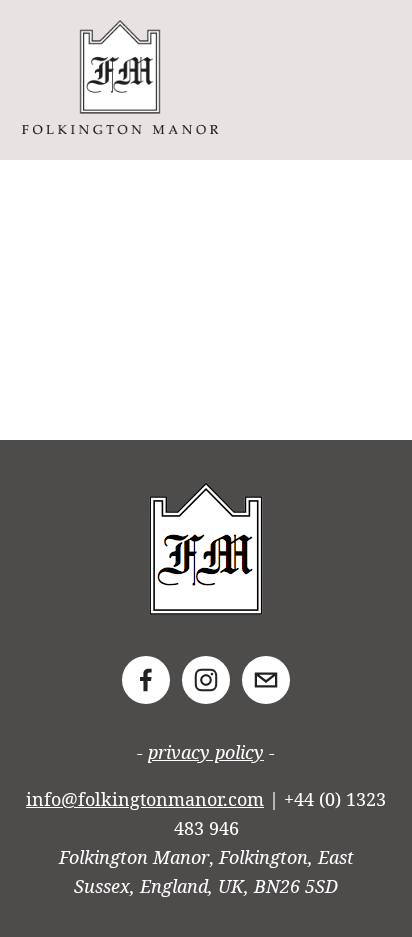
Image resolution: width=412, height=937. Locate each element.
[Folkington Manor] (206, 680)
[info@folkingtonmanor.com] (266, 680)
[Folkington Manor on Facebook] (146, 680)
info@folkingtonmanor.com (145, 799)
